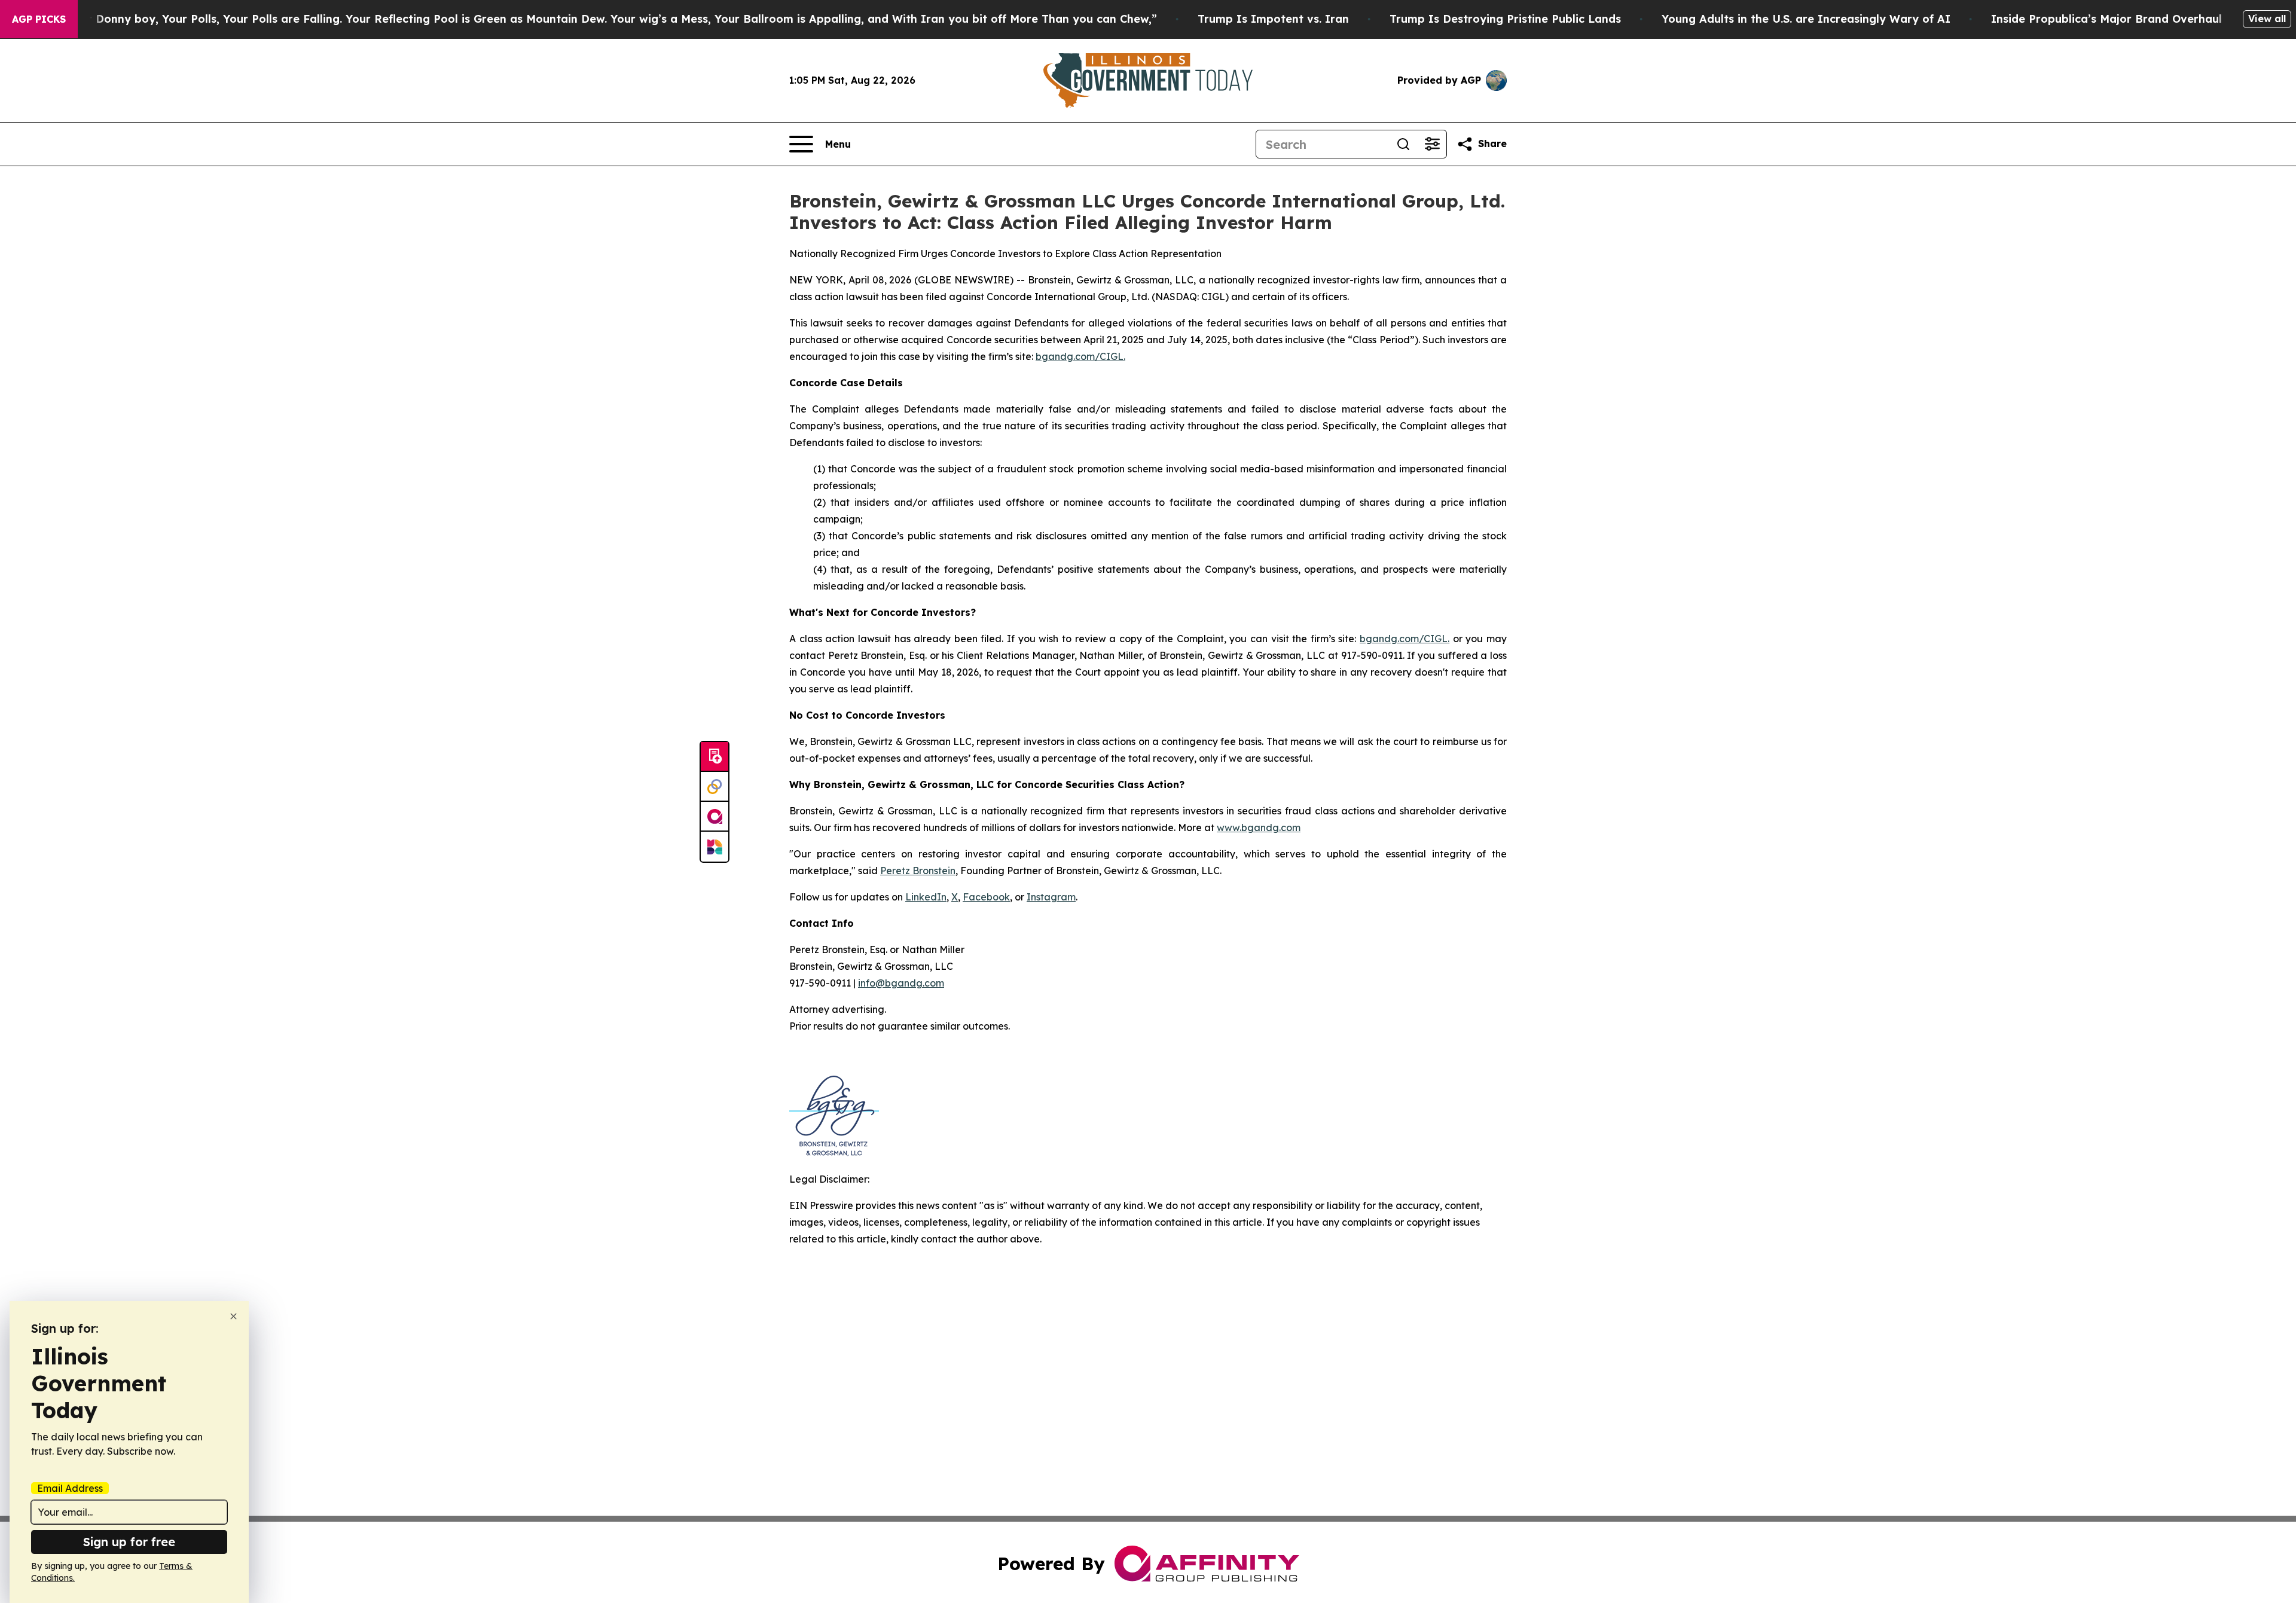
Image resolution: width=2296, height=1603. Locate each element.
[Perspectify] (715, 787)
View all (2267, 19)
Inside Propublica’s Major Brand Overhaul (2106, 19)
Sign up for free (129, 1542)
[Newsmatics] (715, 847)
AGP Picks (39, 19)
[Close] (233, 1316)
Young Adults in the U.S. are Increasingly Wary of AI (1806, 19)
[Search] (1403, 144)
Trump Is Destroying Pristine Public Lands (1505, 19)
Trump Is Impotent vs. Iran (1273, 19)
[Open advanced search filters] (1432, 144)
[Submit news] (715, 757)
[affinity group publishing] (715, 817)
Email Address (70, 1488)
